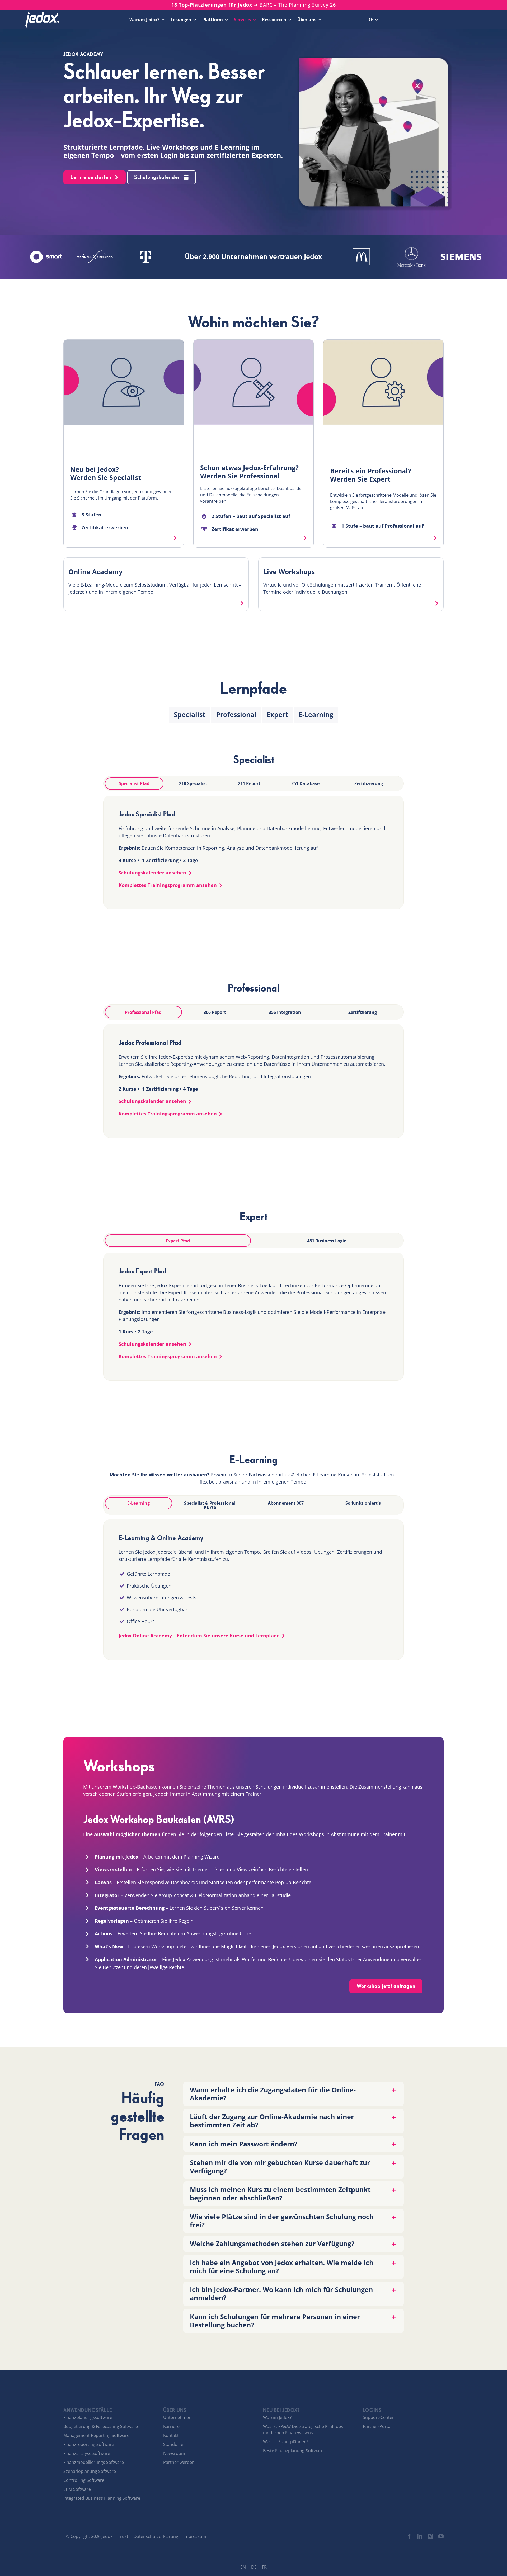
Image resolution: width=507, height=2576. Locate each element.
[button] (294, 2094)
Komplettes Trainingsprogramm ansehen (168, 885)
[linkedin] (420, 2536)
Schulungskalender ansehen (152, 873)
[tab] (134, 784)
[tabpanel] (253, 852)
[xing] (430, 2536)
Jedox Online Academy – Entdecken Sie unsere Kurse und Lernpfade (199, 1636)
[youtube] (441, 2536)
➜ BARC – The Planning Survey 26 (254, 5)
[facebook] (409, 2536)
